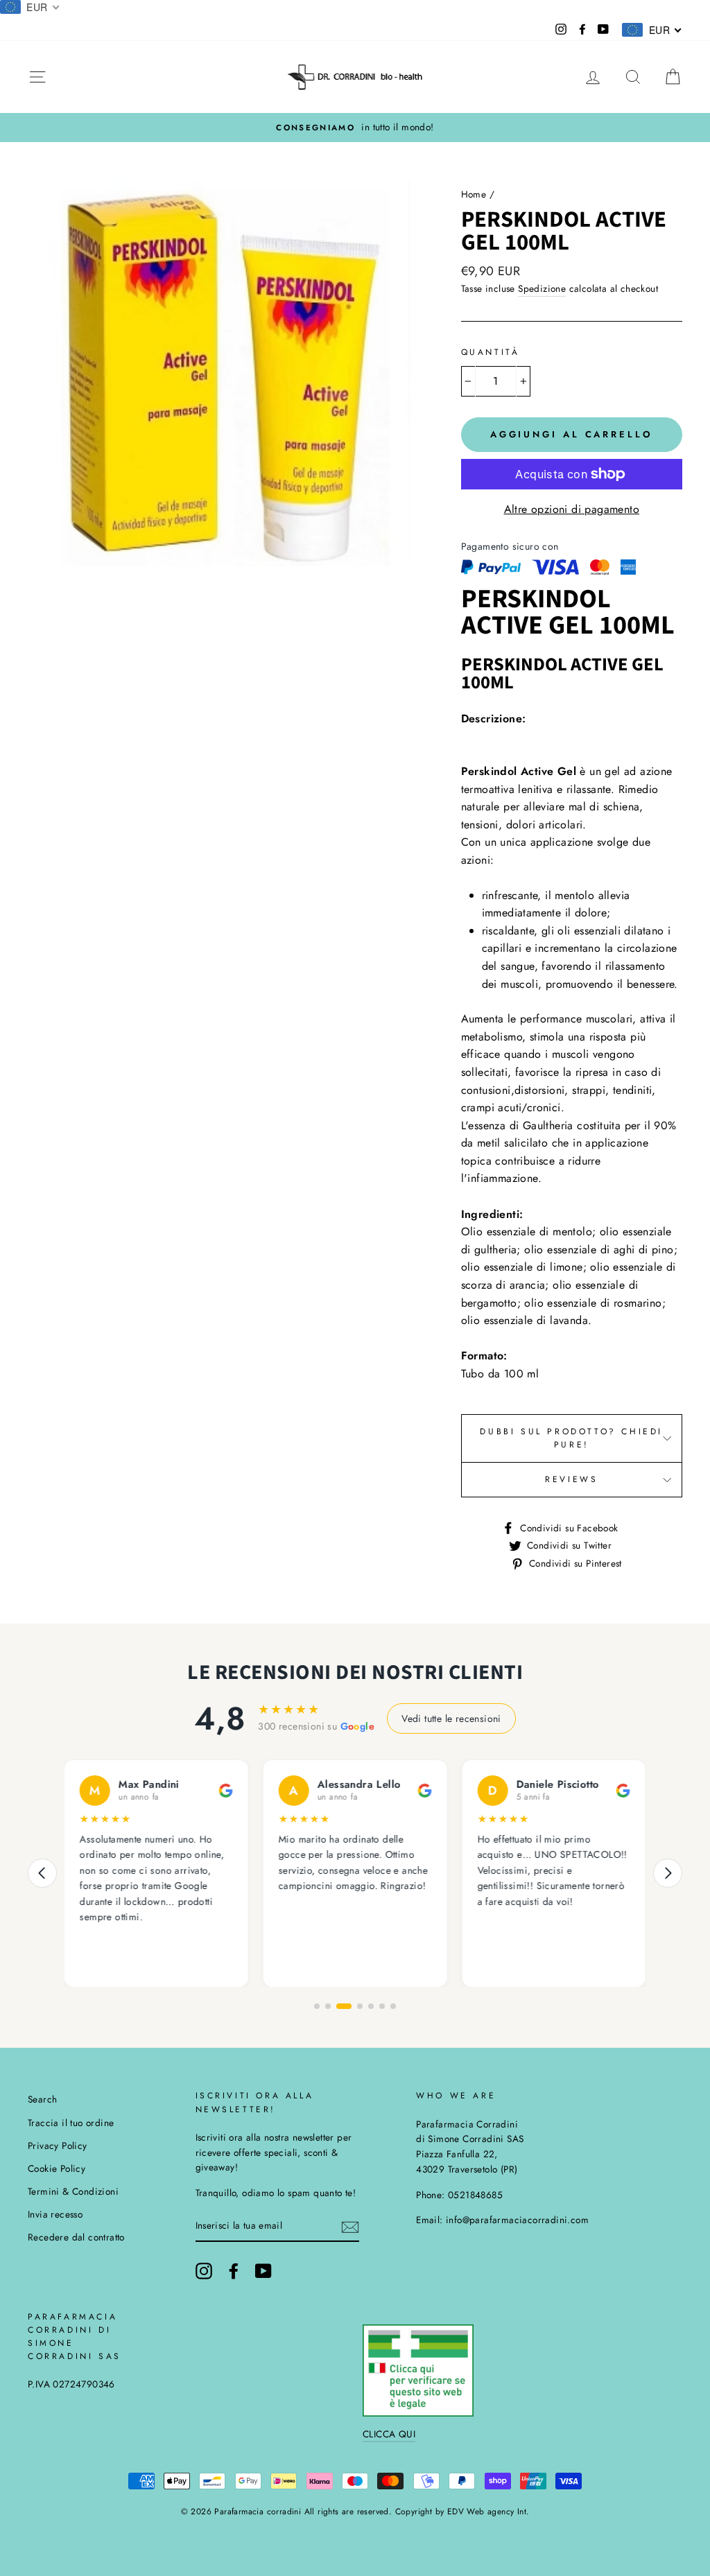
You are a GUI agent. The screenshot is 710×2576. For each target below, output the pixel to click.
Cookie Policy (57, 2168)
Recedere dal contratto (76, 2237)
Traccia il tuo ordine (71, 2123)
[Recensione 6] (382, 2006)
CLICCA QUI (389, 2434)
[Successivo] (668, 1873)
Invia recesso (55, 2214)
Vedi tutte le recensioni (451, 1718)
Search (42, 2099)
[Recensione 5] (371, 2006)
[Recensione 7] (393, 2006)
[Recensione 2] (328, 2006)
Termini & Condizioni (73, 2191)
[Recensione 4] (360, 2006)
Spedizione (542, 288)
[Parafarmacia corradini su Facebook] (234, 2271)
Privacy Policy (58, 2146)
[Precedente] (42, 1873)
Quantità (491, 352)
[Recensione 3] (344, 2006)
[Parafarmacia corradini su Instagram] (204, 2271)
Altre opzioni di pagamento (572, 509)
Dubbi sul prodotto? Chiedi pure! (571, 1438)
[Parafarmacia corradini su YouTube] (263, 2271)
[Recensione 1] (317, 2006)
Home (474, 194)
